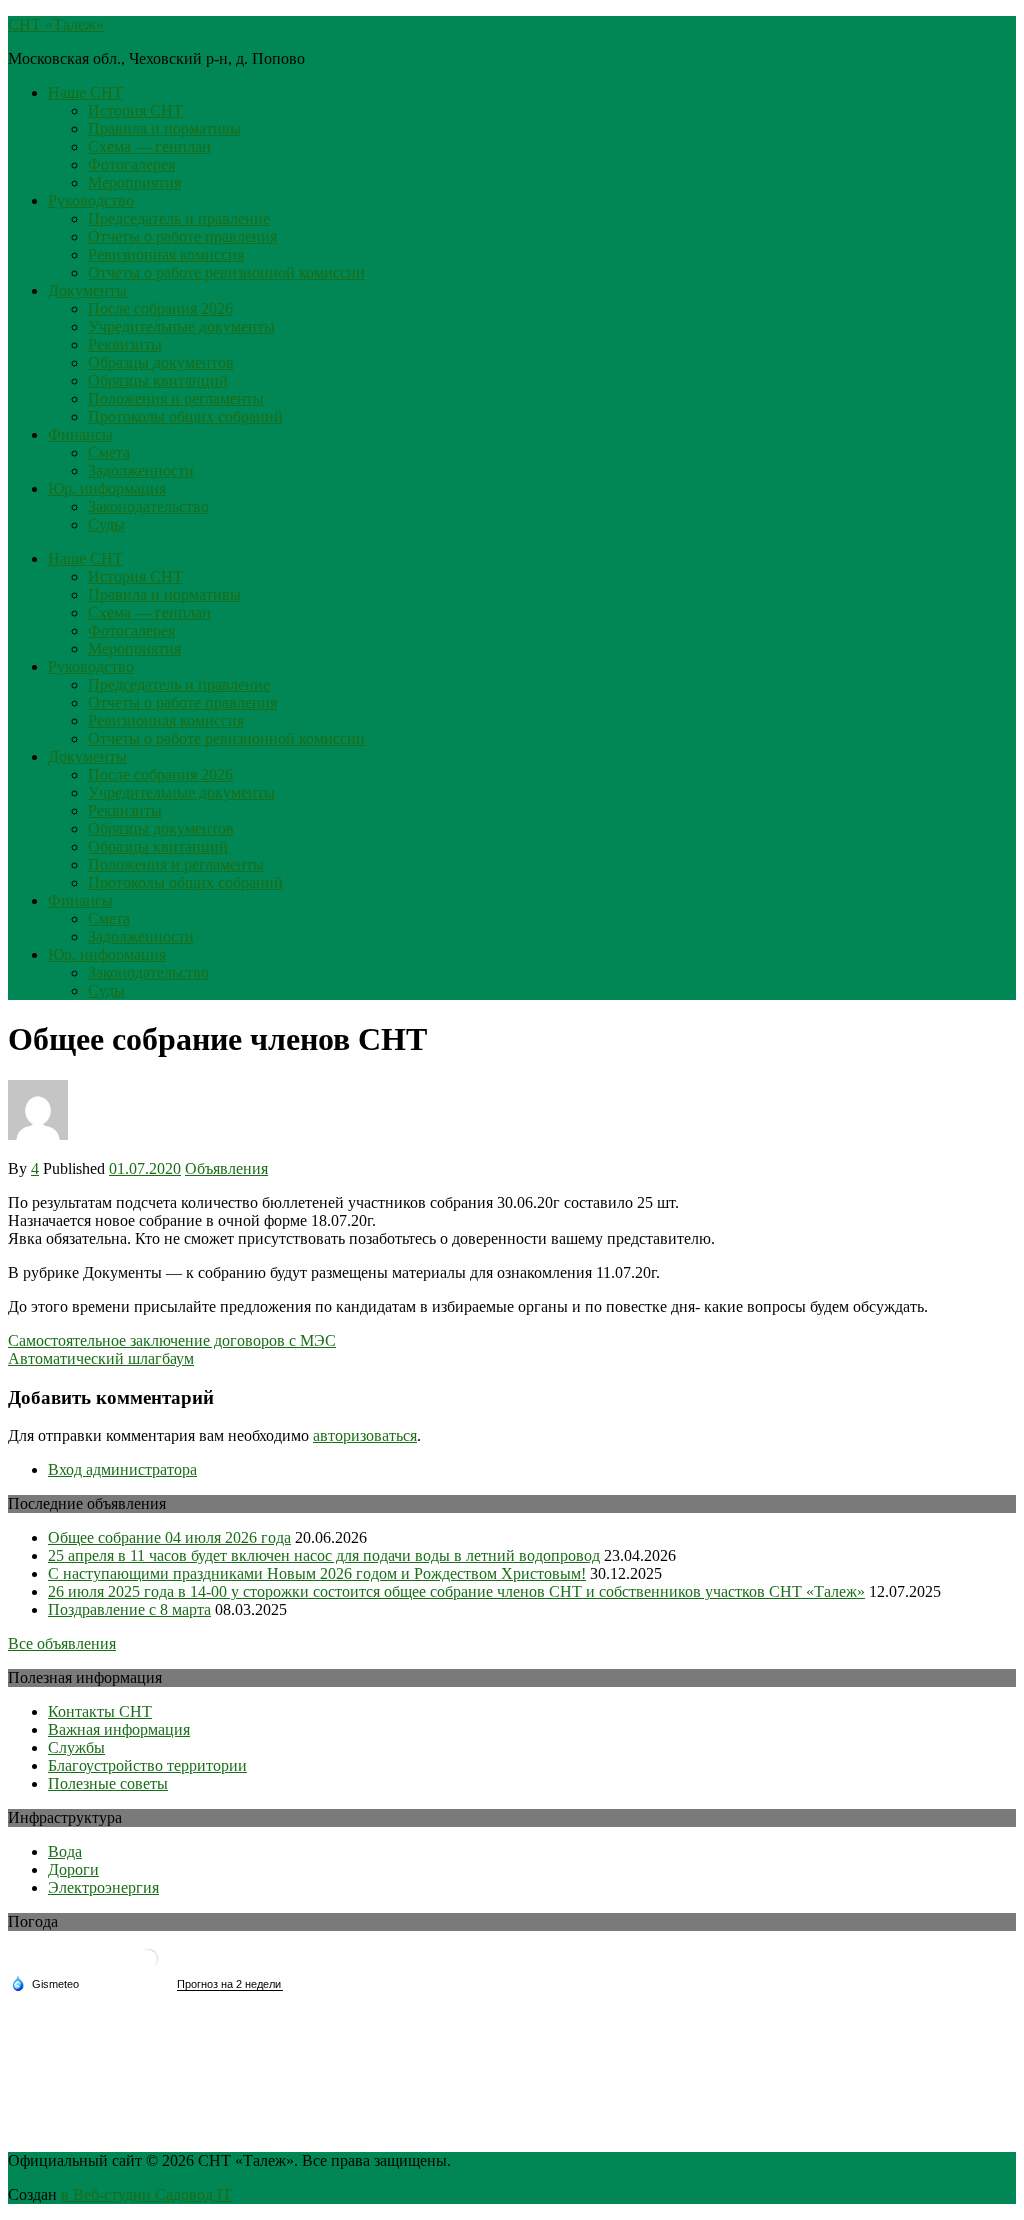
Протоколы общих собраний (185, 416)
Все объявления (62, 1643)
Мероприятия (134, 182)
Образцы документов (161, 362)
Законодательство (148, 506)
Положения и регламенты (176, 398)
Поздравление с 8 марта (129, 1609)
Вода (65, 1851)
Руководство (91, 200)
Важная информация (119, 1729)
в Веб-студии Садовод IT (146, 2194)
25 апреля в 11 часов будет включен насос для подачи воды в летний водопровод (324, 1555)
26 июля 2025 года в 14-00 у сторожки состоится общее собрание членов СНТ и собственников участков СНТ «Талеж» (456, 1591)
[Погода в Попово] (148, 1966)
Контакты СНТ (100, 1711)
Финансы (80, 434)
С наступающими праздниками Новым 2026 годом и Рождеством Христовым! (317, 1573)
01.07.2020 (145, 1168)
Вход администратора (122, 1469)
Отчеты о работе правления (182, 236)
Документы (87, 290)
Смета (109, 452)
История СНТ (135, 110)
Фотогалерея (131, 164)
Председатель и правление (179, 218)
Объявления (226, 1168)
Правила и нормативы (164, 128)
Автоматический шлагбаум (101, 1358)
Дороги (73, 1869)
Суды (106, 524)
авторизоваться (365, 1435)
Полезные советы (108, 1783)
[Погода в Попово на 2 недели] (230, 1984)
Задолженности (141, 470)
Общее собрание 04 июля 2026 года (169, 1537)
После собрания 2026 (160, 308)
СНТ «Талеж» (56, 24)
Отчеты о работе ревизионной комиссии (226, 272)
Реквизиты (125, 344)
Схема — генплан (149, 146)
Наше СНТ (85, 92)
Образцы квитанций (158, 380)
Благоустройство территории (147, 1765)
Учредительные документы (181, 326)
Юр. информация (107, 488)
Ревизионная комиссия (166, 254)
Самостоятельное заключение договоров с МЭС (172, 1340)
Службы (76, 1747)
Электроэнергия (103, 1887)
